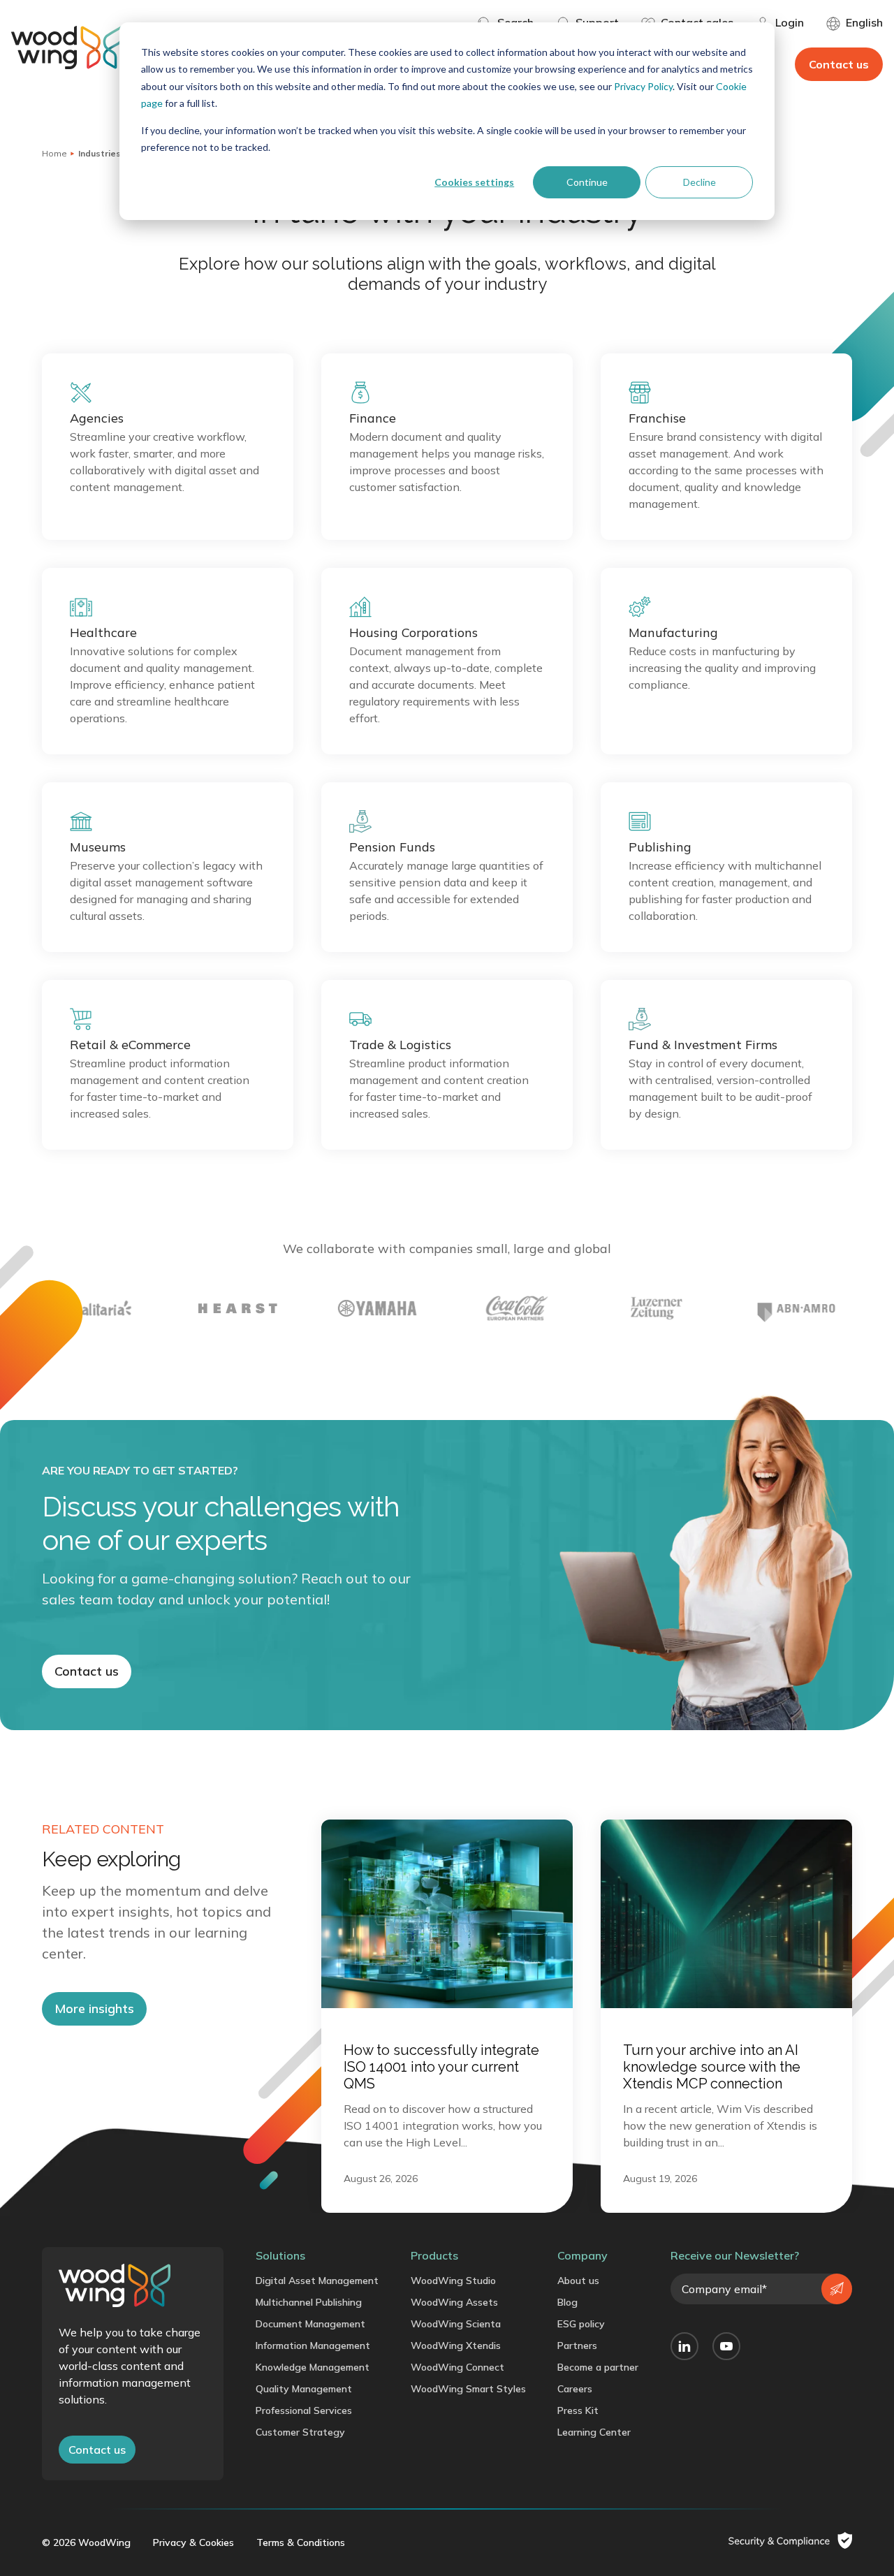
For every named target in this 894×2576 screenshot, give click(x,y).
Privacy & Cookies (193, 2542)
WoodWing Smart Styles (468, 2389)
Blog (567, 2302)
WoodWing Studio (453, 2281)
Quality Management (304, 2389)
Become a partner (598, 2367)
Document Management (310, 2324)
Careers (575, 2389)
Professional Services (304, 2410)
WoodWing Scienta (456, 2324)
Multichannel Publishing (309, 2302)
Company (582, 2255)
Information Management (313, 2346)
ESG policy (581, 2324)
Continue (587, 182)
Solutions (280, 2255)
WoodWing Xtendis (456, 2346)
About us (578, 2281)
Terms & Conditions (301, 2542)
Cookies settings (474, 182)
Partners (577, 2346)
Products (434, 2255)
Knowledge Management (313, 2367)
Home (54, 153)
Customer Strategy (300, 2432)
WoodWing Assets (454, 2302)
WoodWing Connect (457, 2367)
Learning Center (594, 2432)
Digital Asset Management (317, 2281)
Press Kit (578, 2410)
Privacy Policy (643, 86)
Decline (699, 182)
